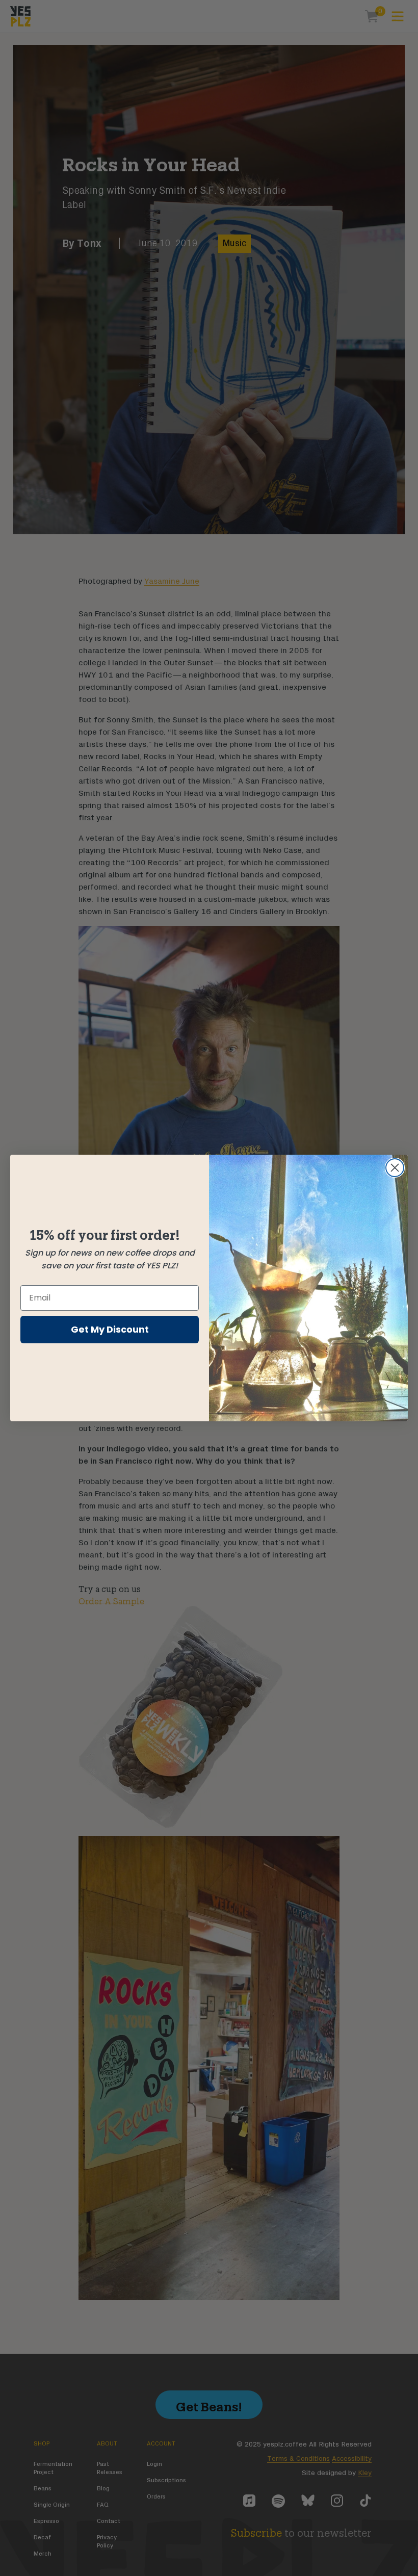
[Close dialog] (395, 1168)
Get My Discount (110, 1329)
